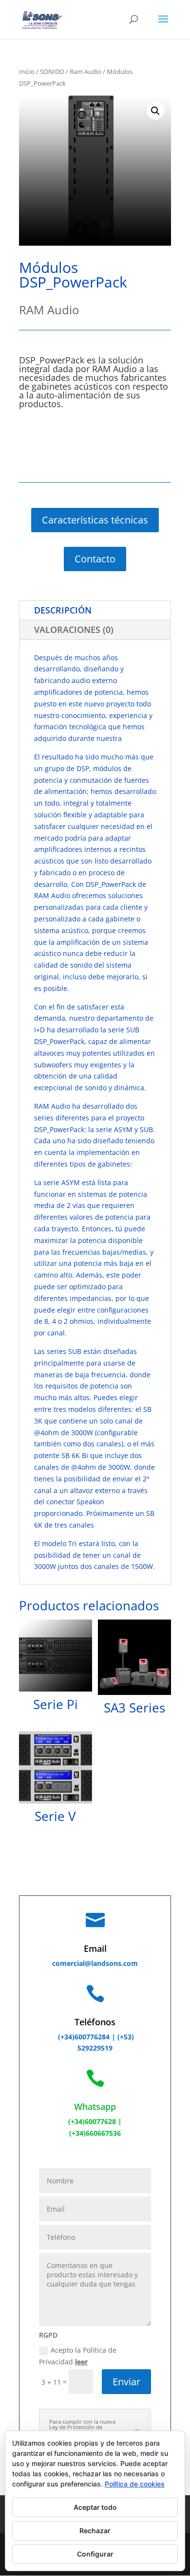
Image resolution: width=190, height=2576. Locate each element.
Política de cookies (135, 2484)
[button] (155, 111)
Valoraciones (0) (74, 630)
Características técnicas (95, 520)
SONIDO (52, 72)
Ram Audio (85, 72)
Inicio (27, 72)
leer (81, 2362)
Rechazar (95, 2531)
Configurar (95, 2554)
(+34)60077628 (92, 2121)
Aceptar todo (95, 2507)
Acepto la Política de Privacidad (78, 2356)
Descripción (63, 610)
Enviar (126, 2382)
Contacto (95, 559)
